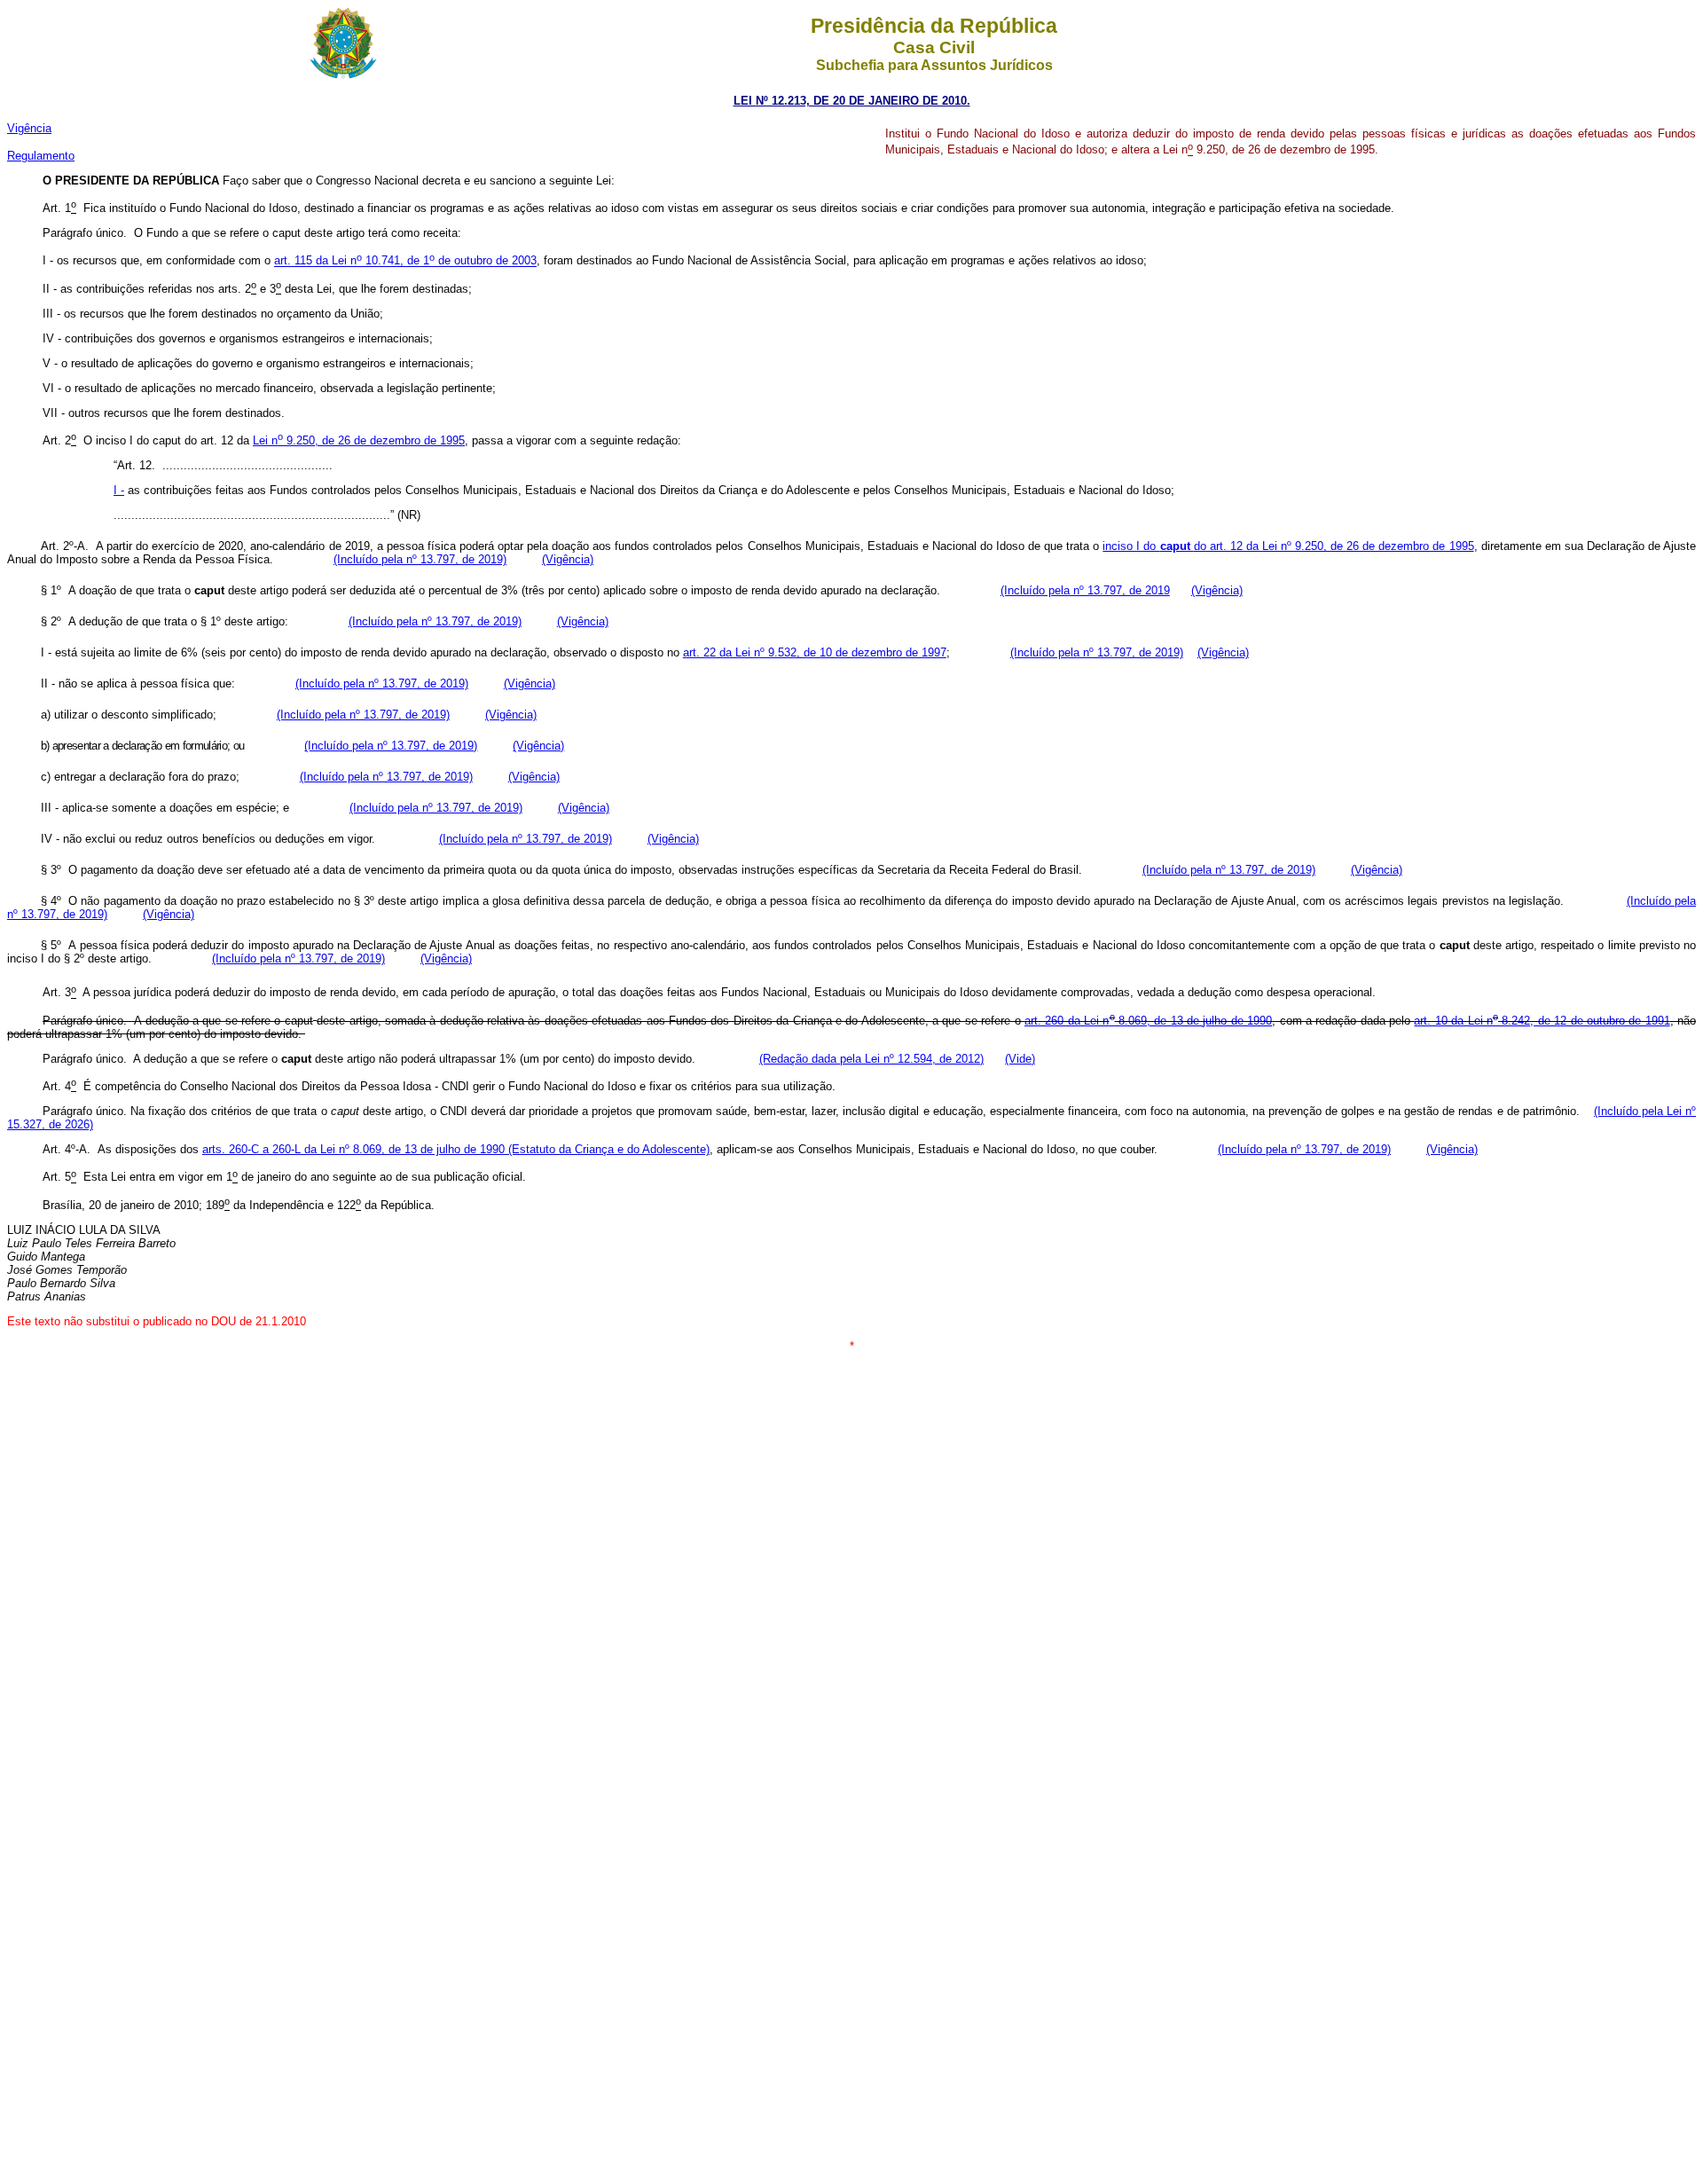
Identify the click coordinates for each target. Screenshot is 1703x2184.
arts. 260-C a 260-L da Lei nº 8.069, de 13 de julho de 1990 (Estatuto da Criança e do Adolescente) (456, 1149)
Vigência (29, 128)
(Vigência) (568, 559)
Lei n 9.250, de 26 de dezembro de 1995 (359, 440)
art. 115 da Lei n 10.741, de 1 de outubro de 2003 (405, 261)
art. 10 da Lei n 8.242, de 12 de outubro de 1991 (1542, 1021)
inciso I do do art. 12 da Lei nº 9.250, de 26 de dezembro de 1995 (1288, 546)
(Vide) (1020, 1059)
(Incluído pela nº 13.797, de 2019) (420, 559)
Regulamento (41, 156)
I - (119, 490)
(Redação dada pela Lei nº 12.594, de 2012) (871, 1059)
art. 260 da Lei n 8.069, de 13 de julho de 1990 (1148, 1021)
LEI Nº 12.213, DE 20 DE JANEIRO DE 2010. (852, 101)
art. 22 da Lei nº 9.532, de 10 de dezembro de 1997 (815, 652)
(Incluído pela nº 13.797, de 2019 (1085, 590)
